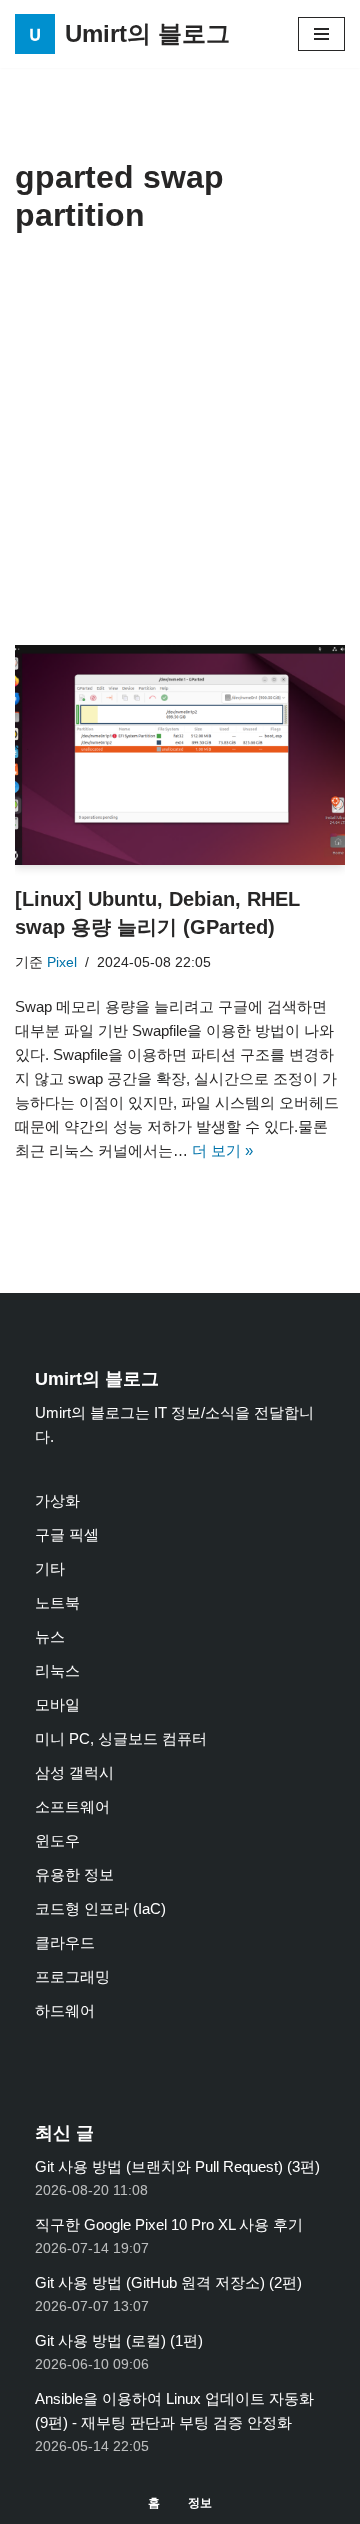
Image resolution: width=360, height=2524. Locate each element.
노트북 (57, 1602)
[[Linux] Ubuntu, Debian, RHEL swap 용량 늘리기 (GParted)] (180, 755)
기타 (50, 1568)
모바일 (57, 1704)
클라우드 (65, 1942)
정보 (200, 2503)
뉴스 (50, 1636)
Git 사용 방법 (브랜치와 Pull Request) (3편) (177, 2166)
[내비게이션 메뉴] (321, 34)
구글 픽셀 (67, 1534)
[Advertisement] (180, 455)
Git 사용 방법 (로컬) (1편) (119, 2340)
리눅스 (57, 1670)
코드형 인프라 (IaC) (100, 1908)
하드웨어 (65, 2010)
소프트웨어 (72, 1806)
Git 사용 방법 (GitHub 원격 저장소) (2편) (168, 2282)
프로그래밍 (72, 1976)
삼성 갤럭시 (74, 1772)
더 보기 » (222, 1150)
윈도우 (57, 1840)
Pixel (62, 962)
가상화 (57, 1500)
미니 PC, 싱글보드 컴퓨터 (121, 1738)
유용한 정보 (74, 1874)
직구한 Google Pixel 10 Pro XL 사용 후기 (169, 2224)
